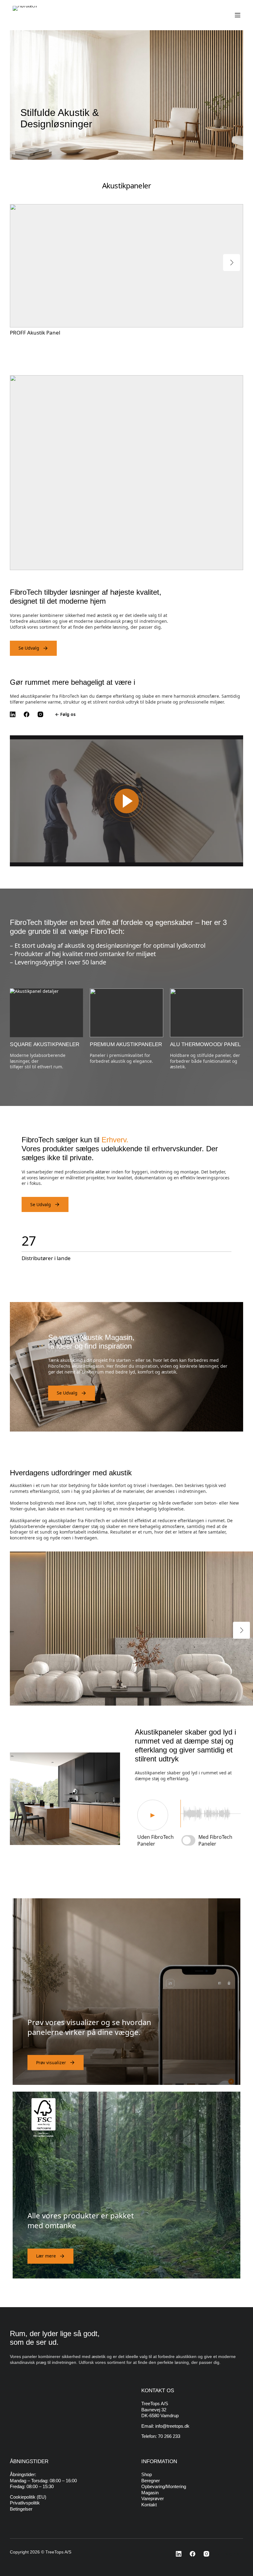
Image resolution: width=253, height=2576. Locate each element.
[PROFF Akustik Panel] (104, 266)
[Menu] (238, 15)
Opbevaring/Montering (164, 2486)
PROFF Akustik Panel (35, 333)
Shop (147, 2474)
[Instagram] (42, 714)
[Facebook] (28, 714)
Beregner (151, 2481)
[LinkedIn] (15, 714)
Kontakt (149, 2505)
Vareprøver (153, 2498)
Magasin (150, 2493)
